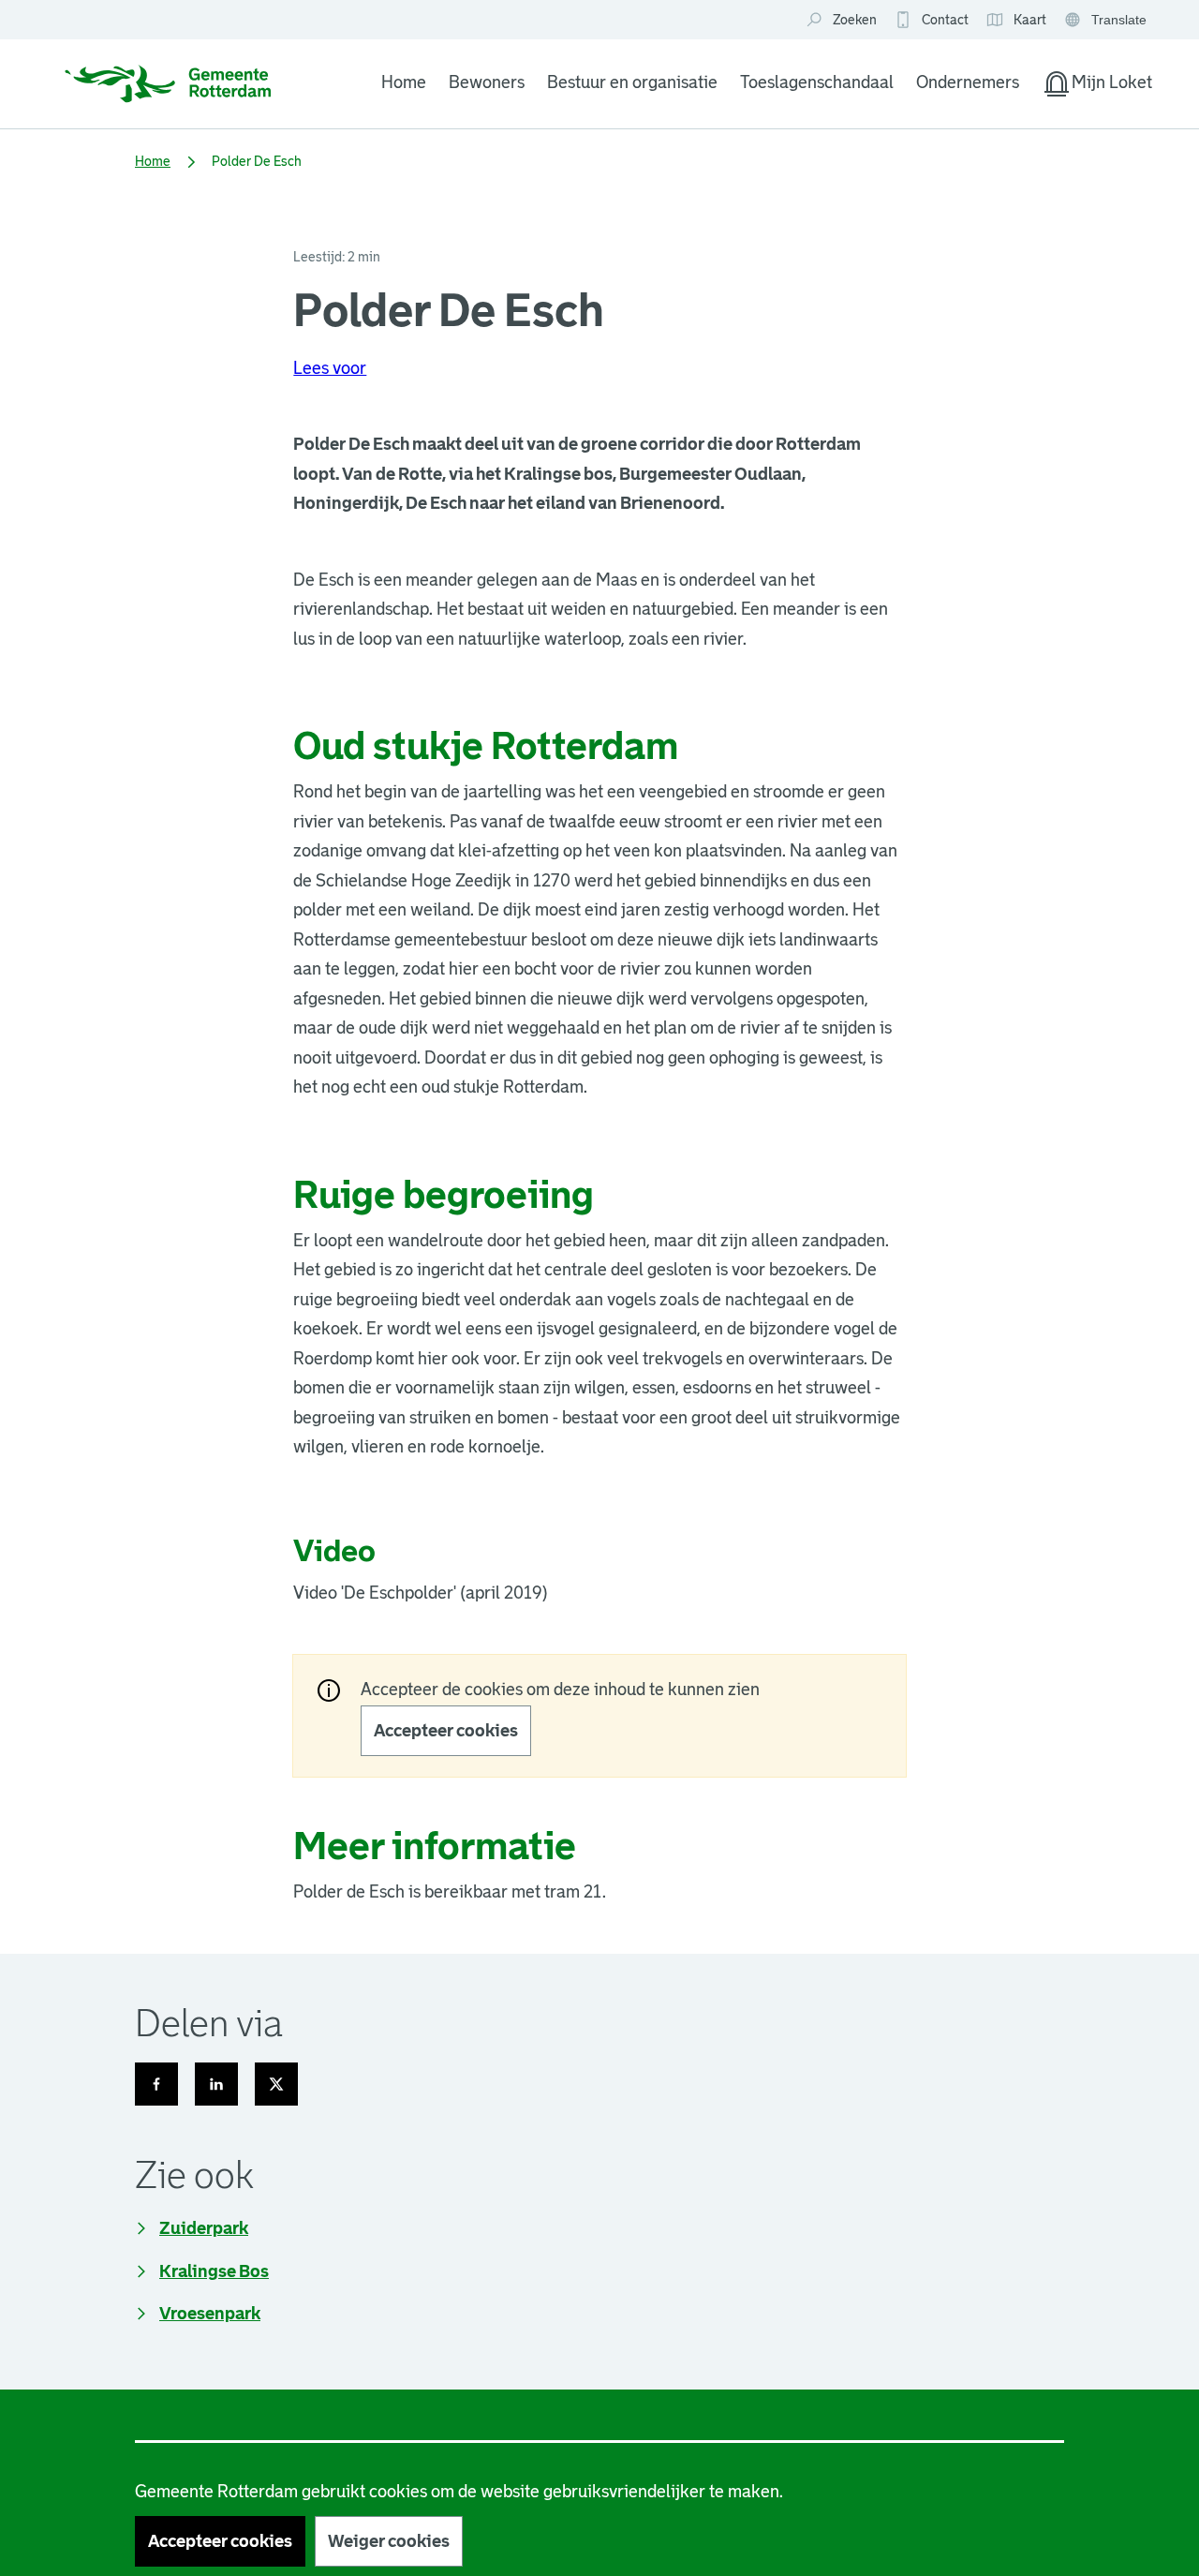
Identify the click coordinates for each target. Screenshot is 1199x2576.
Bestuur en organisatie (632, 82)
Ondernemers (968, 82)
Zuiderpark (204, 2228)
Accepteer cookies (446, 1731)
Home (404, 82)
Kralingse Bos (214, 2271)
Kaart (1016, 21)
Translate (1108, 21)
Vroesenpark (210, 2314)
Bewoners (487, 82)
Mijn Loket (1097, 86)
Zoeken (855, 20)
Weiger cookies (389, 2541)
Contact (945, 20)
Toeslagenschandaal (817, 82)
